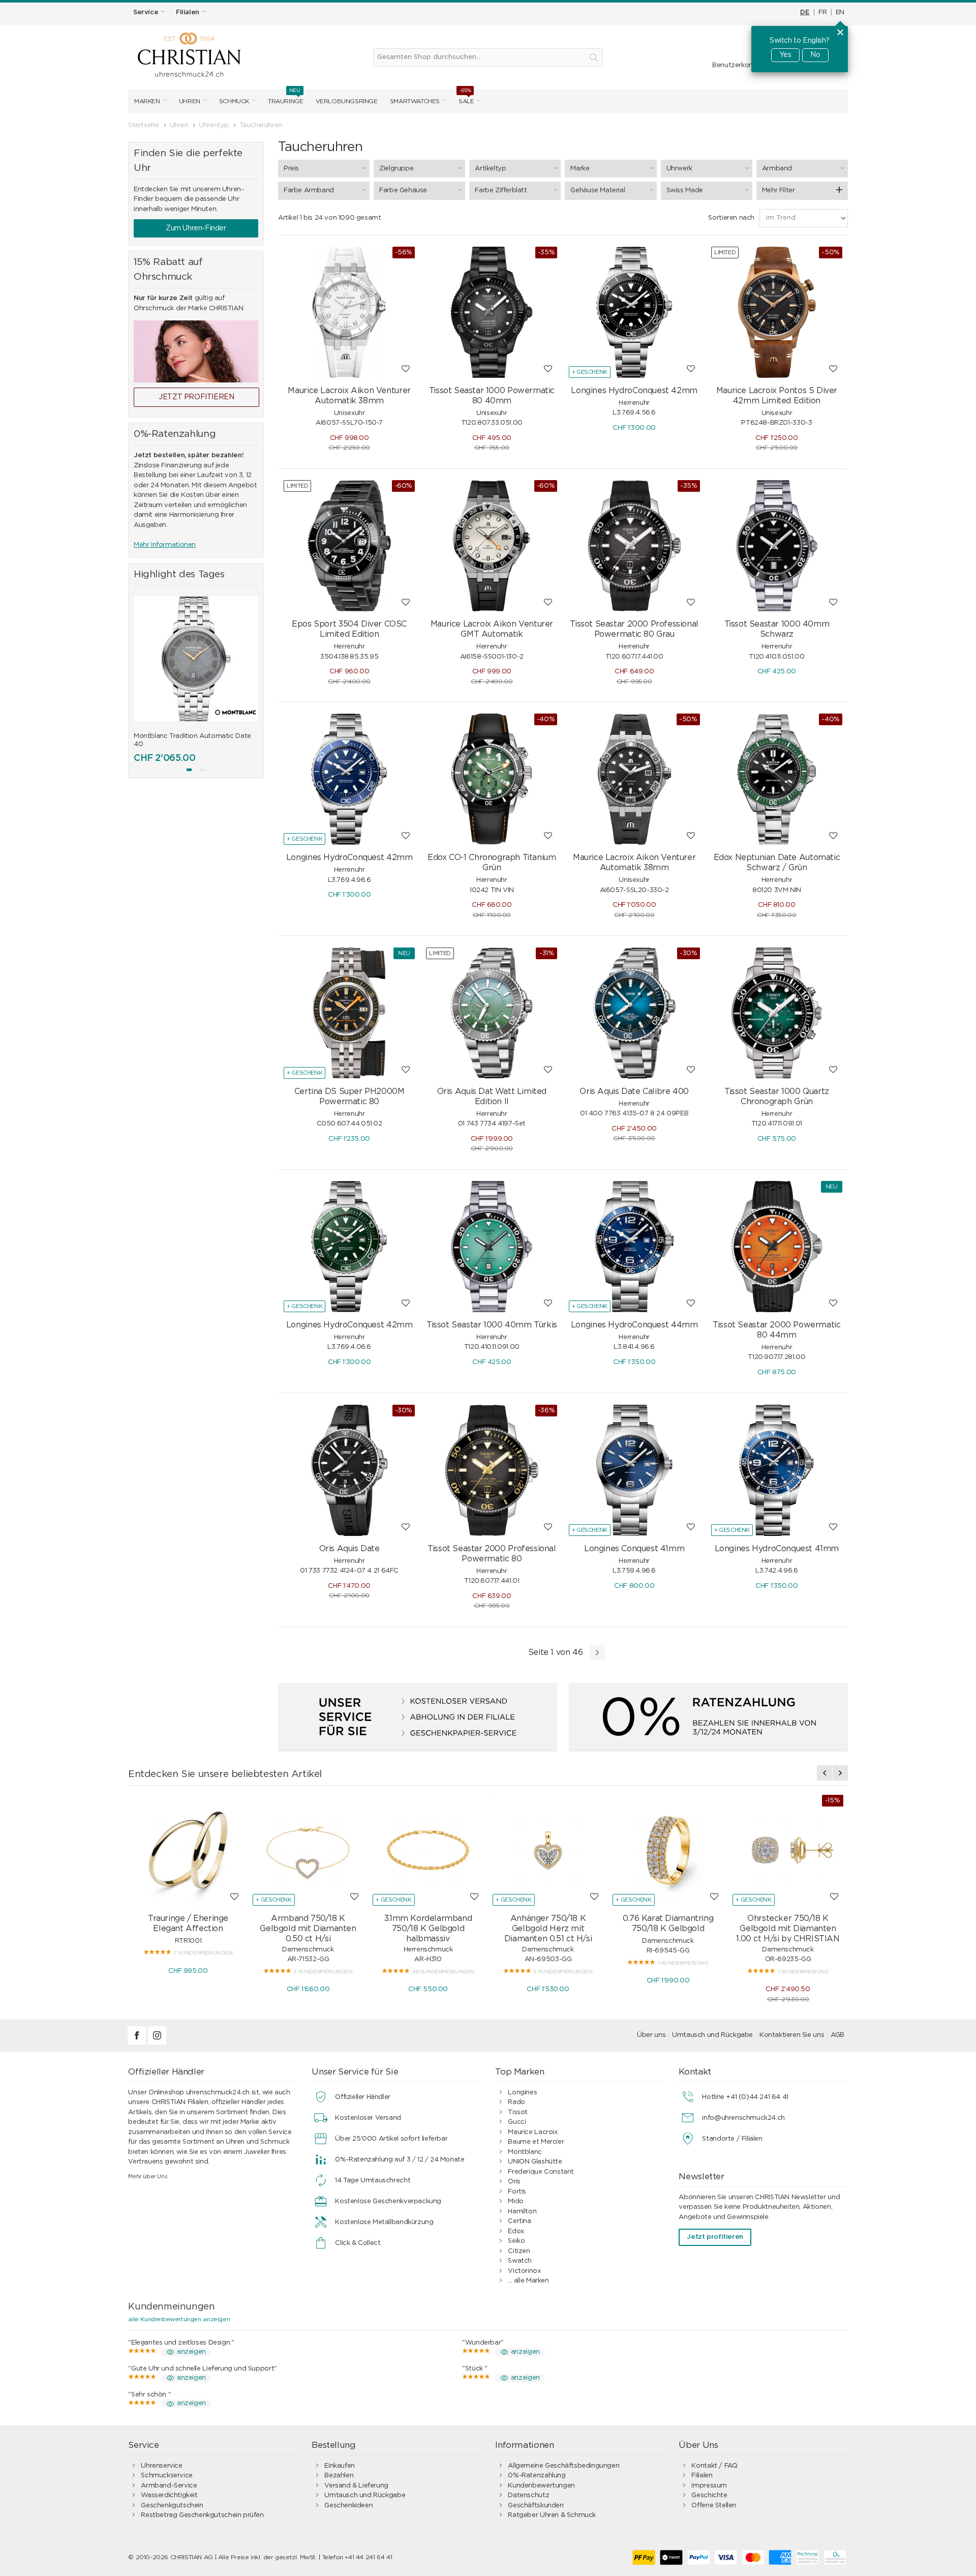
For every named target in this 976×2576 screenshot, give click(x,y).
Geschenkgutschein (172, 2506)
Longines (522, 2093)
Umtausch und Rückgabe (712, 2035)
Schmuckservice (167, 2476)
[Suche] (594, 57)
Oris (514, 2182)
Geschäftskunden (536, 2506)
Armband (777, 169)
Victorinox (524, 2271)
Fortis (517, 2192)
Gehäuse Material (598, 190)
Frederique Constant (541, 2172)
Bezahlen (339, 2476)
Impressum (709, 2486)
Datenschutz (528, 2495)
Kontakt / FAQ (714, 2466)
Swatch (520, 2261)
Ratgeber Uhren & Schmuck (552, 2515)
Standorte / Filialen (732, 2139)
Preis (291, 169)
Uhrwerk (679, 169)
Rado (516, 2102)
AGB (837, 2035)
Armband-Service (169, 2486)
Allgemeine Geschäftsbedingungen (563, 2466)
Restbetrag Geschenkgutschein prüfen (202, 2515)
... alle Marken (528, 2281)
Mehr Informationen (165, 545)
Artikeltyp (490, 169)
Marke (580, 169)
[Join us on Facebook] (138, 2043)
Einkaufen (340, 2466)
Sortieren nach (731, 218)
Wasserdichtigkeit (169, 2495)
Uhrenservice (161, 2466)
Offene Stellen (714, 2506)
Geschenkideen (348, 2506)
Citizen (519, 2251)
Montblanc (525, 2152)
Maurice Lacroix (532, 2132)
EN (840, 12)
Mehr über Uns (148, 2177)
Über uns (651, 2035)
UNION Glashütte (535, 2162)
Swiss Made (685, 190)
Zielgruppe (396, 169)
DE (805, 12)
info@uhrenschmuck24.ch (743, 2118)
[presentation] (141, 676)
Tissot (518, 2112)
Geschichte (709, 2495)
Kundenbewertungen (541, 2486)
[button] (189, 770)
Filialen (702, 2476)
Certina (519, 2221)
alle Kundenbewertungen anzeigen (179, 2319)
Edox (516, 2231)
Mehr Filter (779, 190)
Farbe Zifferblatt (501, 190)
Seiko (516, 2241)
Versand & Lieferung (356, 2486)
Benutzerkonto (736, 65)
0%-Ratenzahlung (537, 2476)
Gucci (517, 2122)
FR (822, 12)
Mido (515, 2201)
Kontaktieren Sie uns (792, 2035)
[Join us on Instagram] (157, 2043)
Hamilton (522, 2212)
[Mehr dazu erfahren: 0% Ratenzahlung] (708, 1717)
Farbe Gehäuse (403, 190)
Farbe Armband (309, 190)
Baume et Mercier (536, 2142)
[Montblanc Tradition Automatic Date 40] (196, 659)
